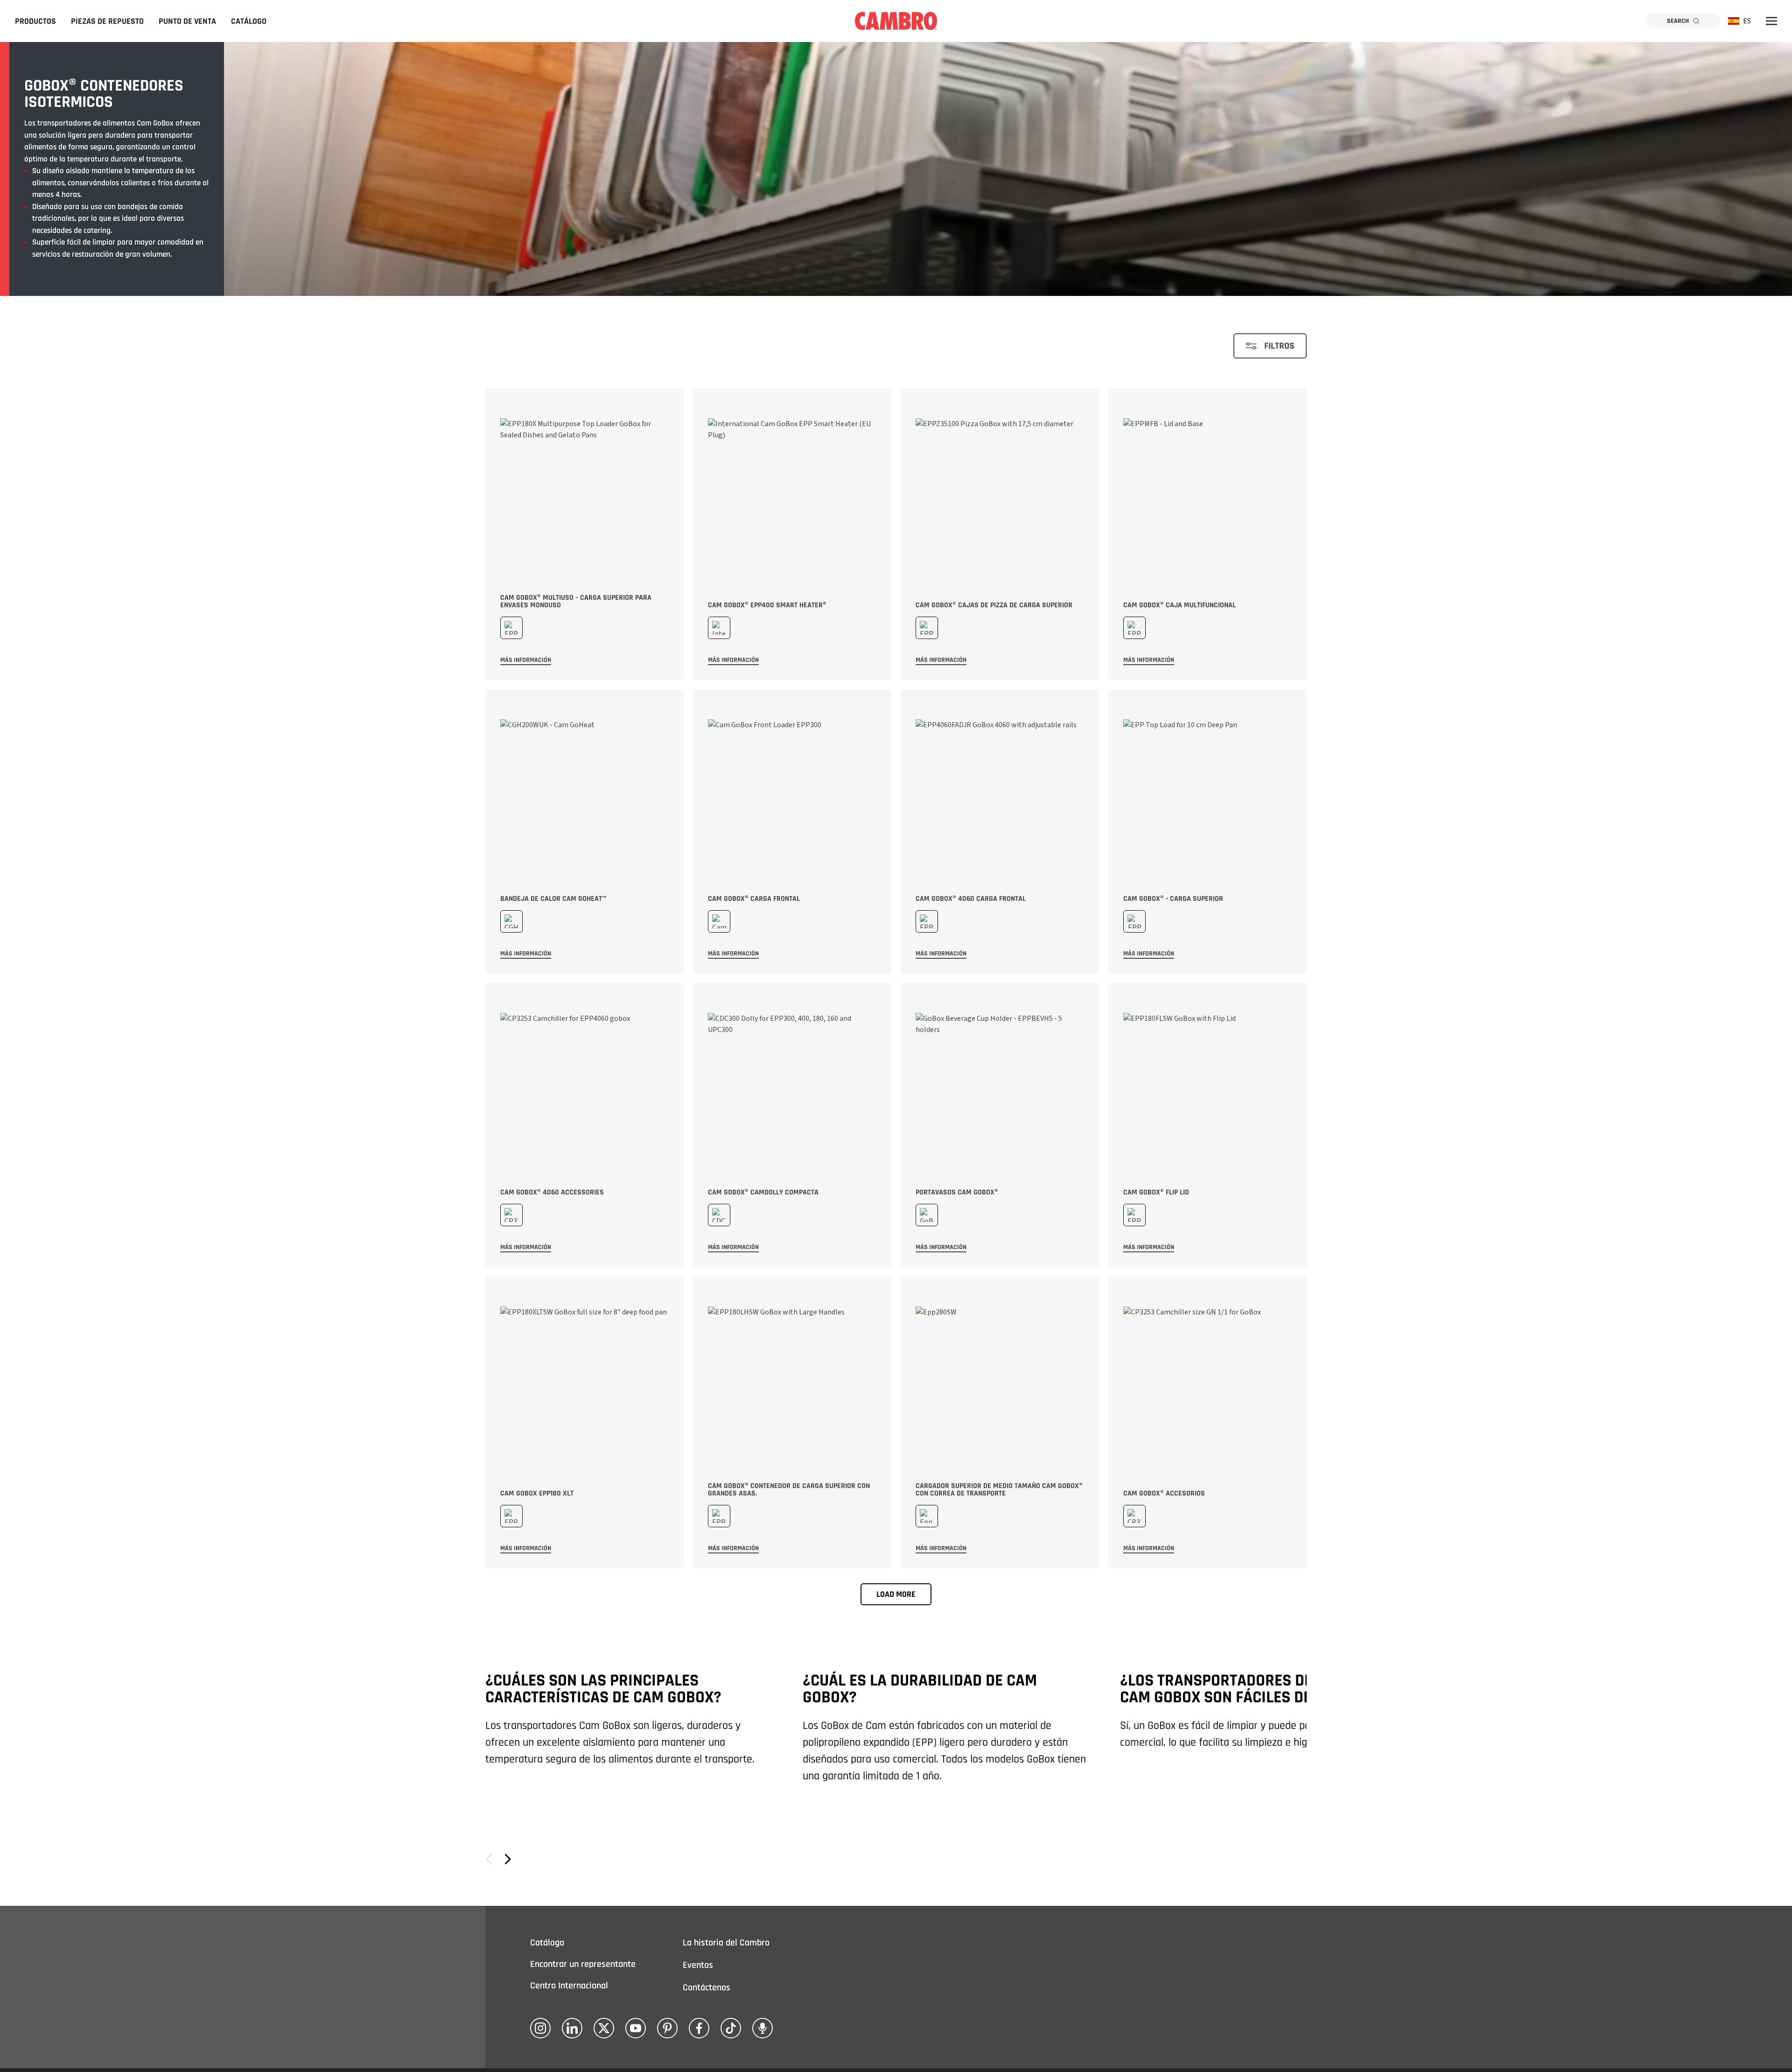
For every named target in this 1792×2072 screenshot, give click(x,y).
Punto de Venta (187, 21)
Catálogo (249, 21)
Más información (526, 660)
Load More (896, 1594)
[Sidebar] (1771, 21)
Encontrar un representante (583, 1964)
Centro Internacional (569, 1986)
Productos (35, 21)
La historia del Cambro (726, 1943)
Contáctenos (707, 1988)
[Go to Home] (896, 21)
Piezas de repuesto (107, 21)
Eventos (698, 1965)
